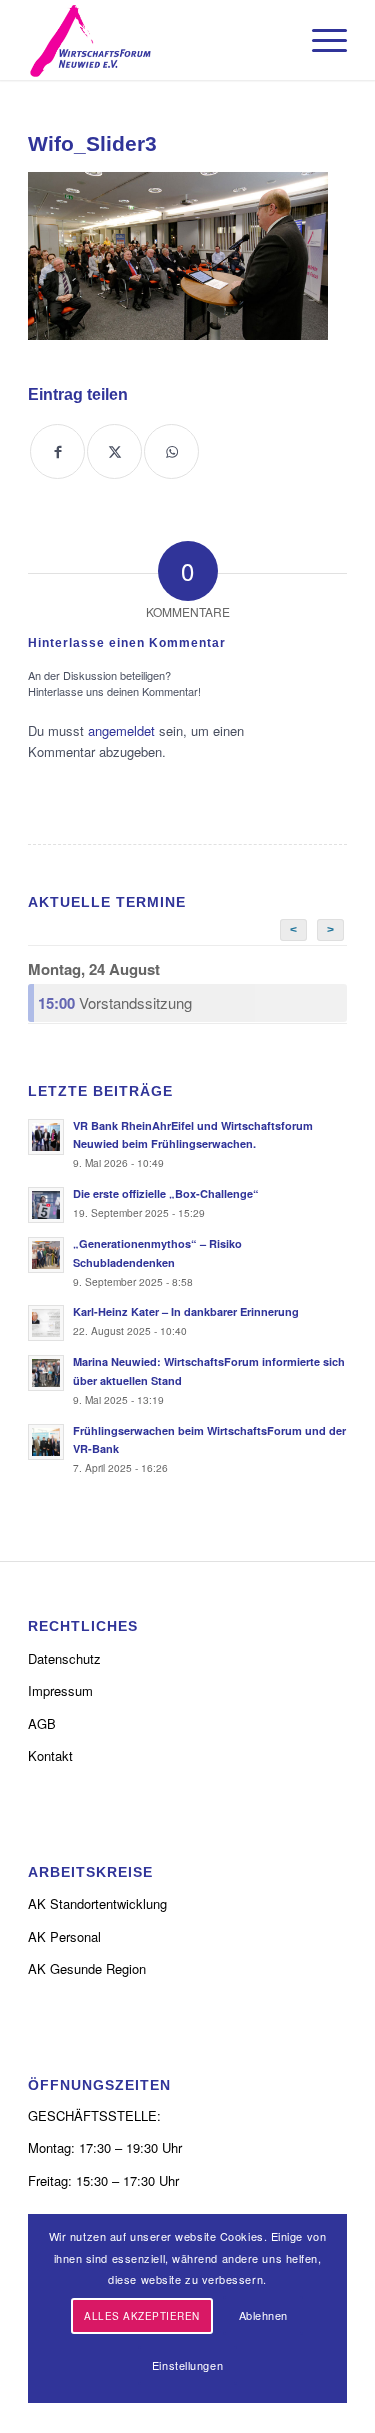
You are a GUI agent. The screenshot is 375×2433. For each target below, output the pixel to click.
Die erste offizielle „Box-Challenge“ (166, 1193)
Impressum (60, 1690)
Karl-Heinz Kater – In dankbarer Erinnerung (186, 1311)
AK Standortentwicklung (97, 1903)
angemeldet (121, 730)
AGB (42, 1723)
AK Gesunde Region (87, 1968)
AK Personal (64, 1936)
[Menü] (319, 40)
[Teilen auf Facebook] (57, 451)
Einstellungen (187, 2365)
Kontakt (50, 1755)
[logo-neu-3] (155, 40)
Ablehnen (263, 2315)
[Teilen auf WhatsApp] (171, 451)
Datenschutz (64, 1658)
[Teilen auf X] (114, 451)
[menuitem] (319, 40)
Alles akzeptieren (142, 2316)
